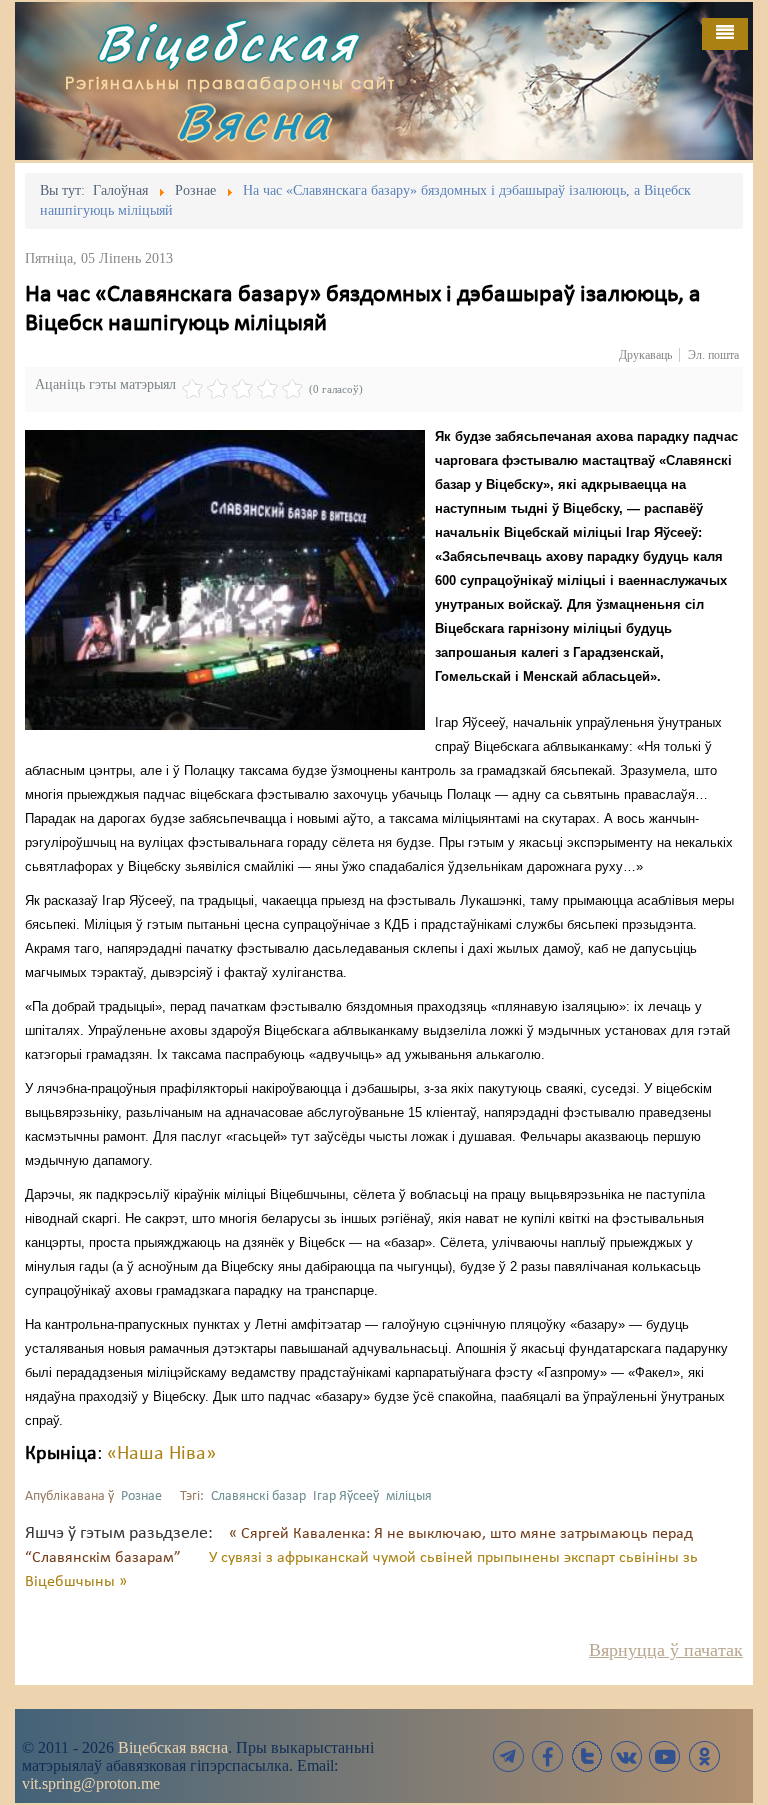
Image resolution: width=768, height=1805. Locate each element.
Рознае (141, 1496)
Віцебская (227, 42)
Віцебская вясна (173, 1747)
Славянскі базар (258, 1496)
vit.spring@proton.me (91, 1783)
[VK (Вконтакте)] (626, 1756)
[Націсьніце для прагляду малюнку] (225, 580)
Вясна (254, 121)
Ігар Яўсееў (346, 1496)
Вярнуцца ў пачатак (666, 1650)
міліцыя (409, 1496)
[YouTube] (665, 1756)
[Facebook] (548, 1756)
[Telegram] (509, 1756)
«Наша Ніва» (161, 1454)
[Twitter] (587, 1756)
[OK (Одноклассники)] (704, 1756)
